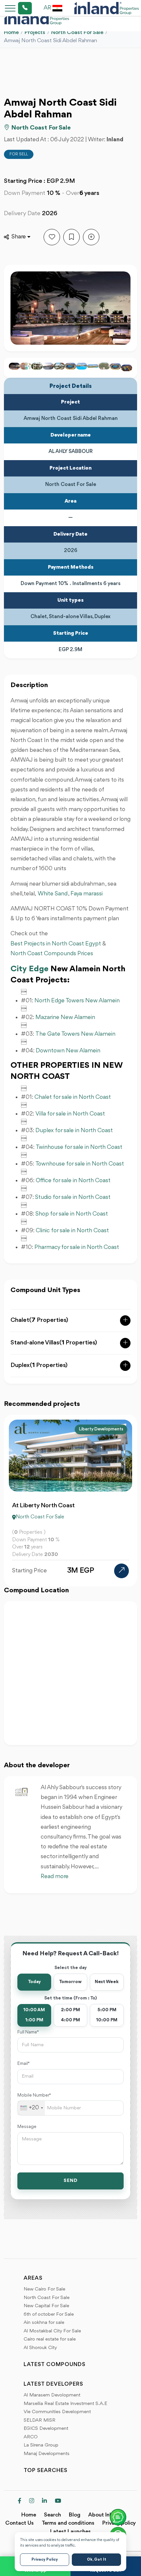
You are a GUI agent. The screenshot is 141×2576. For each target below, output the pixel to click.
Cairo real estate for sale (50, 2339)
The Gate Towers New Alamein (75, 1034)
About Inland (104, 2515)
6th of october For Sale (49, 2315)
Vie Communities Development (57, 2412)
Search (52, 2515)
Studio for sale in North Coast (73, 1197)
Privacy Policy (45, 2560)
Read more (55, 1876)
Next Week (107, 1982)
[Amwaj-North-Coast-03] (48, 366)
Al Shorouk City (40, 2348)
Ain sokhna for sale (44, 2323)
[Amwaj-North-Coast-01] (14, 366)
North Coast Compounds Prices (52, 954)
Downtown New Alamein (68, 1051)
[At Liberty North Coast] (121, 1571)
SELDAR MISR (40, 2420)
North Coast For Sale (77, 33)
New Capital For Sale (46, 2306)
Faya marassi (87, 894)
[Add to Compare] (91, 237)
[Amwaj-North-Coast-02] (37, 366)
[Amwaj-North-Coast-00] (26, 366)
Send (71, 2181)
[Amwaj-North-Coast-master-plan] (104, 366)
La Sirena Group (41, 2445)
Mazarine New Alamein (65, 1017)
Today (34, 1982)
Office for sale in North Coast (73, 1181)
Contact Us (20, 2523)
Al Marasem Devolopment (52, 2395)
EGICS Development (46, 2429)
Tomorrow (70, 1982)
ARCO (31, 2437)
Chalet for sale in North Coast (73, 1097)
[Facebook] (20, 2501)
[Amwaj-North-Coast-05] (59, 366)
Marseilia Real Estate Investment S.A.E (65, 2404)
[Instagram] (32, 2501)
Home (11, 33)
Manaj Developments (47, 2454)
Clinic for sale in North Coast (72, 1231)
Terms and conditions (68, 2523)
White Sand (53, 894)
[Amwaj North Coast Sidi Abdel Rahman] (115, 366)
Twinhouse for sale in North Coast (79, 1147)
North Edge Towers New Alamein (77, 1001)
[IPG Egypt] (107, 8)
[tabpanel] (70, 1501)
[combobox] (31, 2108)
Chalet (39, 1320)
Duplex (39, 1365)
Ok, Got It (97, 2560)
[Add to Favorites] (52, 237)
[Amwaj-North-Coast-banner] (93, 366)
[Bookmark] (71, 237)
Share (19, 237)
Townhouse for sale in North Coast (80, 1164)
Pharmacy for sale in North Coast (77, 1247)
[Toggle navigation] (8, 8)
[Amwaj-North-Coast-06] (70, 366)
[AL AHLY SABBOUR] (22, 1792)
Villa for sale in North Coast (70, 1114)
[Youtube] (58, 2501)
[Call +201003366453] (17, 8)
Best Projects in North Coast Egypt (56, 944)
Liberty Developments (101, 1429)
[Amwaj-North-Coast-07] (82, 366)
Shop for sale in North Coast (72, 1214)
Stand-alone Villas (54, 1343)
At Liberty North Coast (43, 1506)
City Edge (30, 969)
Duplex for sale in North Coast (74, 1131)
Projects (35, 33)
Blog (75, 2515)
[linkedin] (44, 2501)
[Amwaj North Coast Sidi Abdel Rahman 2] (127, 368)
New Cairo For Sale (44, 2289)
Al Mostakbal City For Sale (52, 2331)
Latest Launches (70, 2532)
